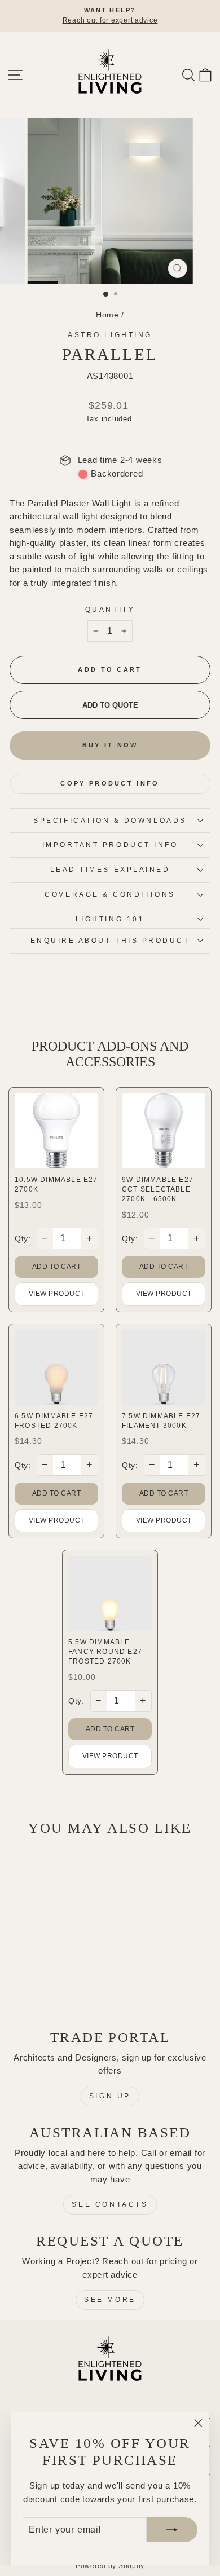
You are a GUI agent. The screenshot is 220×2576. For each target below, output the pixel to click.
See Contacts (110, 2204)
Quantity (110, 609)
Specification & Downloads (110, 820)
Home (107, 315)
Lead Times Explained (110, 869)
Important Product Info (110, 844)
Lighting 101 (110, 919)
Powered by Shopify (110, 2566)
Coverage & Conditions (110, 894)
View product (57, 1294)
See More (110, 2300)
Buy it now (110, 745)
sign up (110, 2096)
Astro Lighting (110, 335)
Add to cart (57, 1267)
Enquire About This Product (110, 940)
